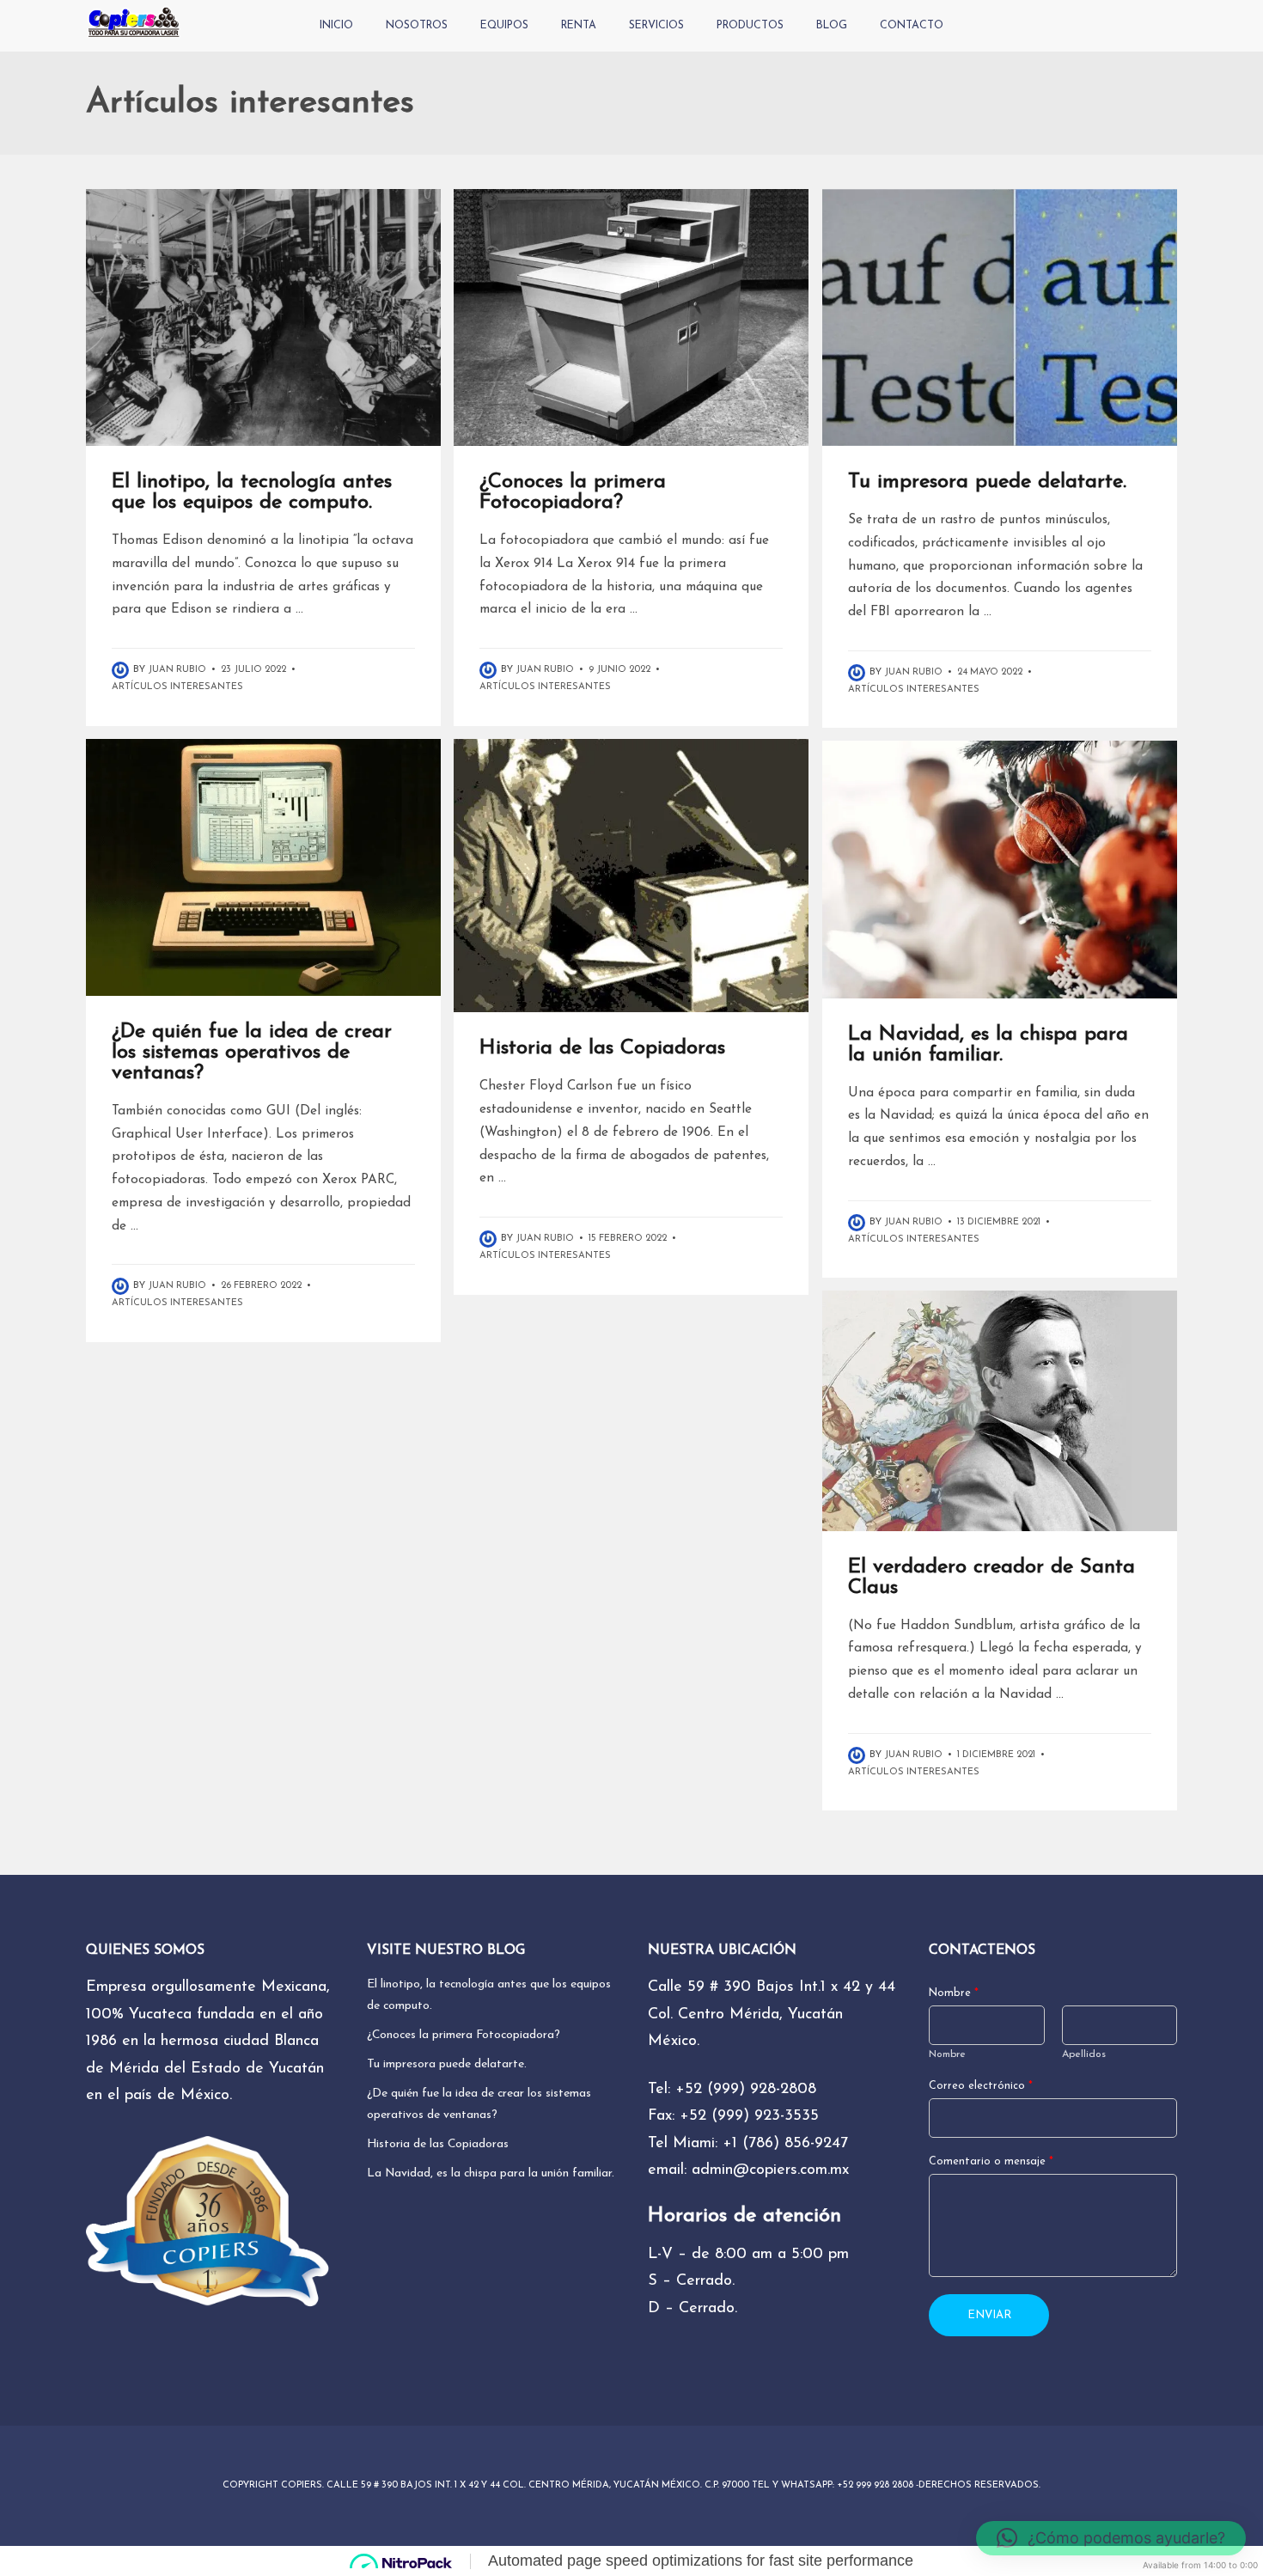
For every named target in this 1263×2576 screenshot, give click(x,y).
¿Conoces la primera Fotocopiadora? (573, 492)
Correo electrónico (981, 2086)
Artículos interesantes (177, 687)
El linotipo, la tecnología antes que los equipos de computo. (252, 492)
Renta (579, 26)
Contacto (912, 26)
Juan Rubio (177, 670)
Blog (832, 26)
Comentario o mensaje (991, 2162)
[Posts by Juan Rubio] (122, 670)
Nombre (954, 1993)
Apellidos (1084, 2054)
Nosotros (417, 26)
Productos (750, 26)
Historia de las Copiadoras (602, 1048)
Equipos (504, 26)
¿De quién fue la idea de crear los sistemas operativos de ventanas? (252, 1053)
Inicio (336, 26)
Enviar (989, 2315)
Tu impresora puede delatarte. (987, 482)
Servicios (656, 26)
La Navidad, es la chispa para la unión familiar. (988, 1045)
